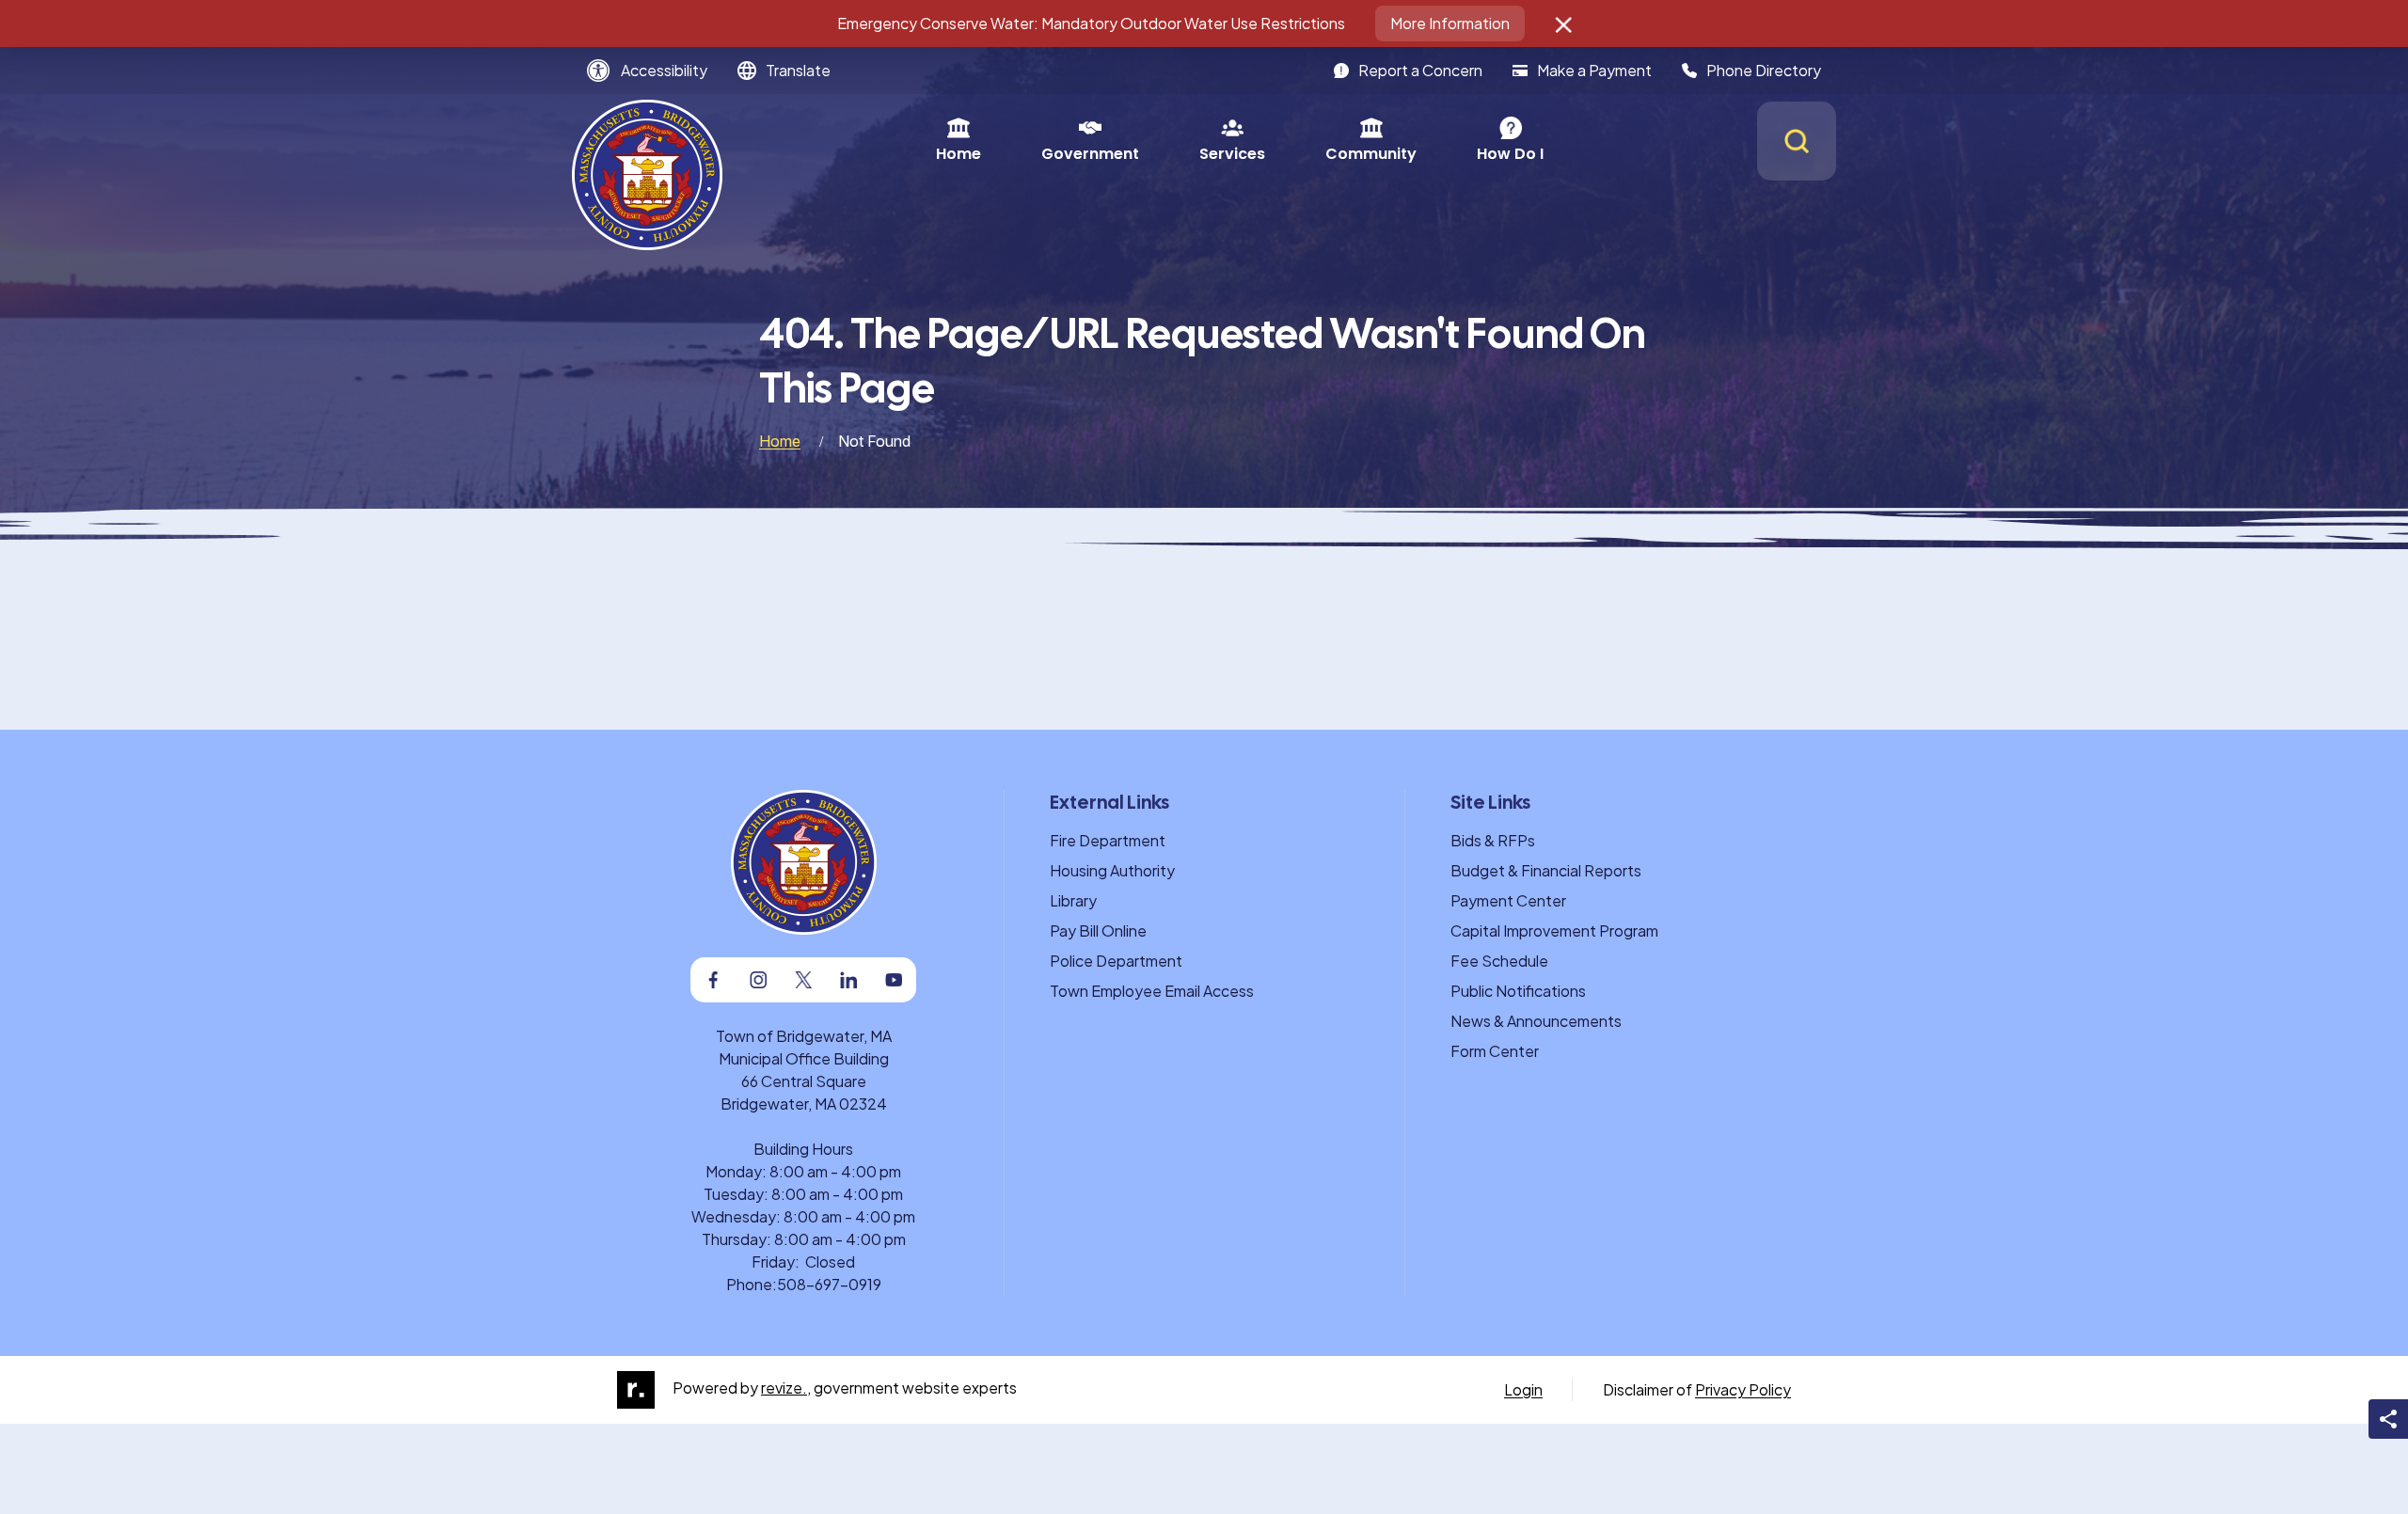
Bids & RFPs (1493, 840)
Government (1090, 154)
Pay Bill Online (1098, 930)
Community (1371, 154)
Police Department (1116, 961)
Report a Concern (1420, 70)
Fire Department (1108, 840)
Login (1523, 1389)
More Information (1450, 23)
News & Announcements (1536, 1021)
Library (1073, 900)
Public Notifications (1518, 991)
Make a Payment (1594, 70)
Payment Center (1508, 900)
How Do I (1510, 154)
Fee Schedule (1499, 961)
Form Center (1495, 1051)
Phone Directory (1764, 70)
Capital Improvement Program (1554, 930)
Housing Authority (1112, 870)
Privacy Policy (1743, 1389)
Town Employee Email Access (1152, 991)
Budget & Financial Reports (1546, 870)
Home (958, 154)
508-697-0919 (829, 1284)
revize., (786, 1388)
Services (1232, 154)
